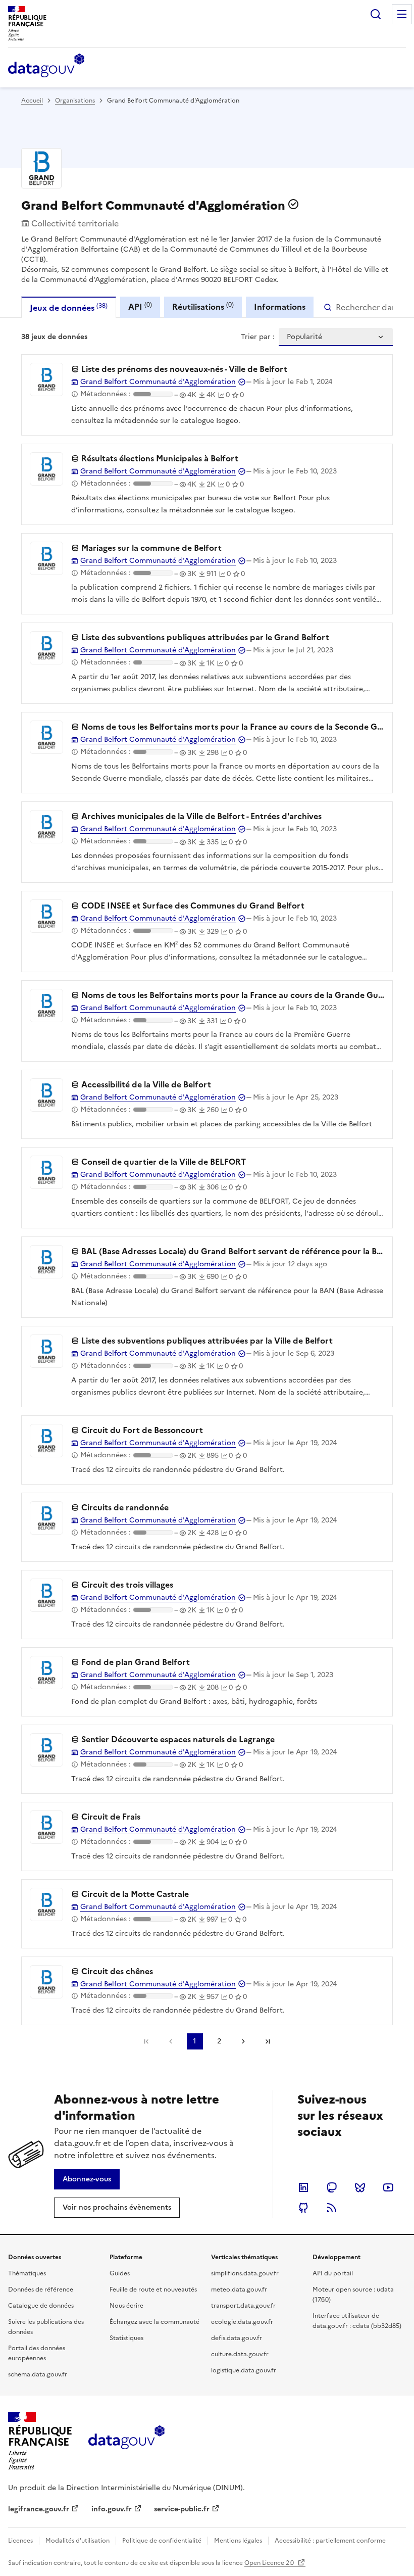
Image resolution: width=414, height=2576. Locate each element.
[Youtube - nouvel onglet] (388, 2187)
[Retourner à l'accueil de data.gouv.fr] (46, 66)
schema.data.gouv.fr (38, 2374)
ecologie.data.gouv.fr (242, 2322)
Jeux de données (69, 307)
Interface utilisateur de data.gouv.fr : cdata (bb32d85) (357, 2321)
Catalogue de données (41, 2306)
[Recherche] (376, 14)
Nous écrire (126, 2306)
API (140, 306)
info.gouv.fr (112, 2509)
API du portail (333, 2273)
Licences (20, 2541)
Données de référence (41, 2289)
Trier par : (258, 337)
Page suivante (243, 2041)
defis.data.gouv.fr (237, 2338)
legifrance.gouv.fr (39, 2509)
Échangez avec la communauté (154, 2322)
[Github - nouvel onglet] (303, 2208)
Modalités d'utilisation (77, 2541)
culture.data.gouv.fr (240, 2354)
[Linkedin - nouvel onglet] (303, 2187)
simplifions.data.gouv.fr (245, 2273)
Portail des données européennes (37, 2353)
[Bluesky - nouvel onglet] (360, 2187)
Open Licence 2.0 (270, 2563)
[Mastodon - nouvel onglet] (332, 2187)
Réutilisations (203, 306)
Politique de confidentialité (162, 2541)
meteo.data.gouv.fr (239, 2289)
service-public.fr (182, 2509)
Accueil (32, 101)
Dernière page (268, 2041)
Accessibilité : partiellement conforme (330, 2541)
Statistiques (126, 2338)
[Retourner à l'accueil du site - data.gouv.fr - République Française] (126, 2441)
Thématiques (27, 2273)
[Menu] (402, 14)
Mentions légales (238, 2541)
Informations (280, 307)
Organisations (75, 101)
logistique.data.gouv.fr (244, 2370)
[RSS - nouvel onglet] (332, 2208)
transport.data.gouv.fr (243, 2306)
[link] (87, 2179)
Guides (120, 2273)
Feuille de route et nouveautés (153, 2289)
